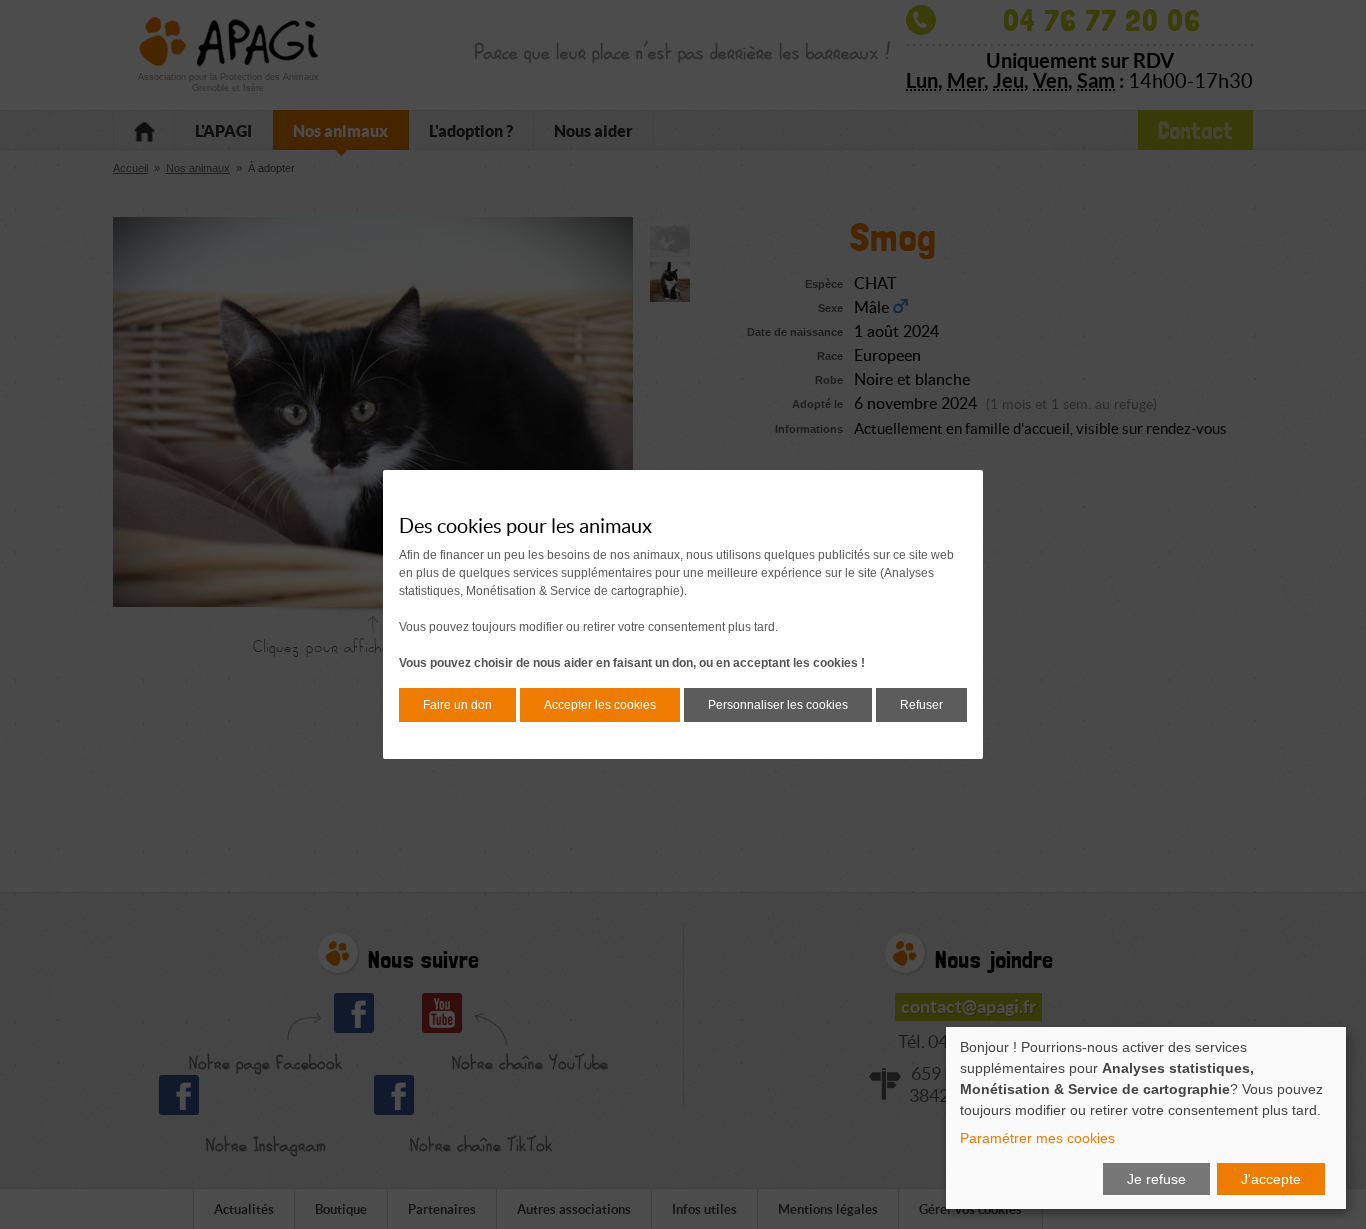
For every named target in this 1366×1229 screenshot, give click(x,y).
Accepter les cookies (600, 705)
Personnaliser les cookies (778, 705)
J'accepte (1271, 1179)
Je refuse (1156, 1179)
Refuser (921, 705)
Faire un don (457, 705)
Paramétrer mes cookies (1037, 1138)
